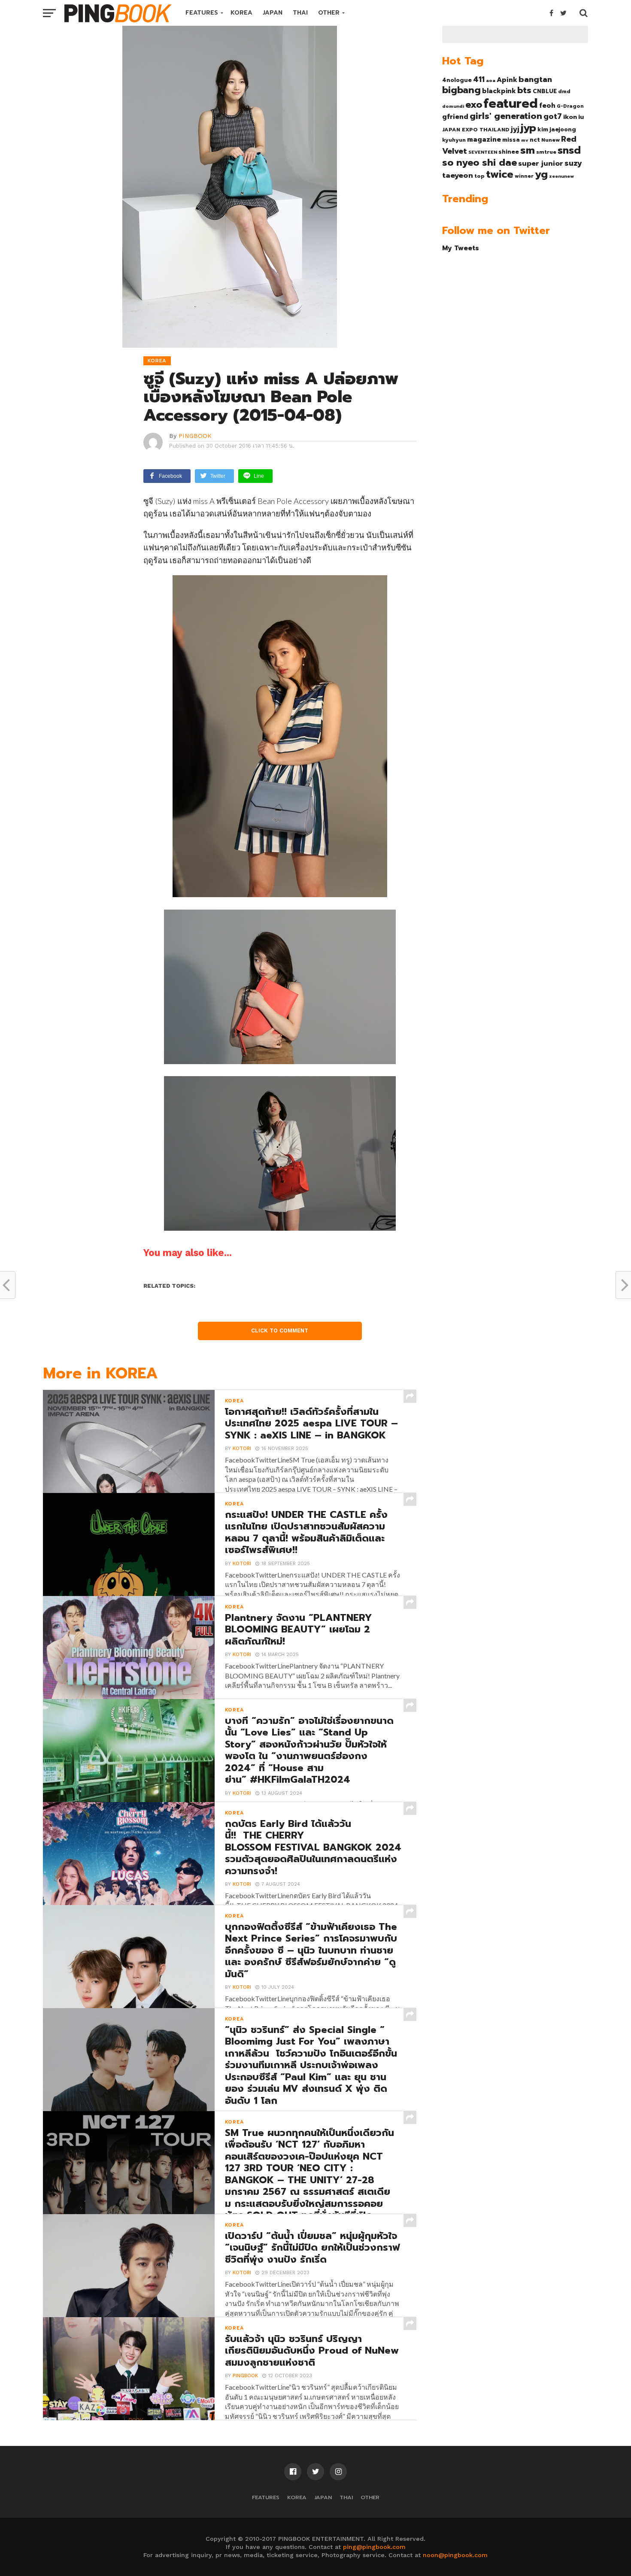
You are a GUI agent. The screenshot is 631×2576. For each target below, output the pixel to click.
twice (500, 174)
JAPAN (273, 13)
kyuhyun (454, 140)
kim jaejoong (557, 129)
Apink (507, 80)
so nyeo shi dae (479, 162)
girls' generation (506, 116)
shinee (509, 152)
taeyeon (458, 175)
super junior (541, 164)
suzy (573, 163)
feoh (547, 106)
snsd (569, 150)
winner (524, 176)
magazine (484, 140)
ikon (570, 117)
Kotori (242, 1449)
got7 (553, 116)
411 (479, 79)
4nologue (457, 80)
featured (511, 103)
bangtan (535, 79)
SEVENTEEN (483, 152)
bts (524, 90)
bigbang (461, 90)
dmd (564, 91)
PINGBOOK (195, 436)
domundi (453, 106)
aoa (491, 80)
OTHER (329, 13)
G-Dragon (570, 106)
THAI (300, 13)
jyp (528, 128)
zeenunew (561, 176)
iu (581, 117)
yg (541, 174)
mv (525, 140)
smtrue (546, 152)
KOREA (241, 13)
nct (535, 140)
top (479, 176)
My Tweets (461, 248)
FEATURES (202, 13)
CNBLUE (545, 91)
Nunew (551, 140)
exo (474, 105)
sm (528, 150)
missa (511, 140)
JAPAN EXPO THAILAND (476, 130)
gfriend (455, 117)
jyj (515, 129)
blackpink (499, 91)
